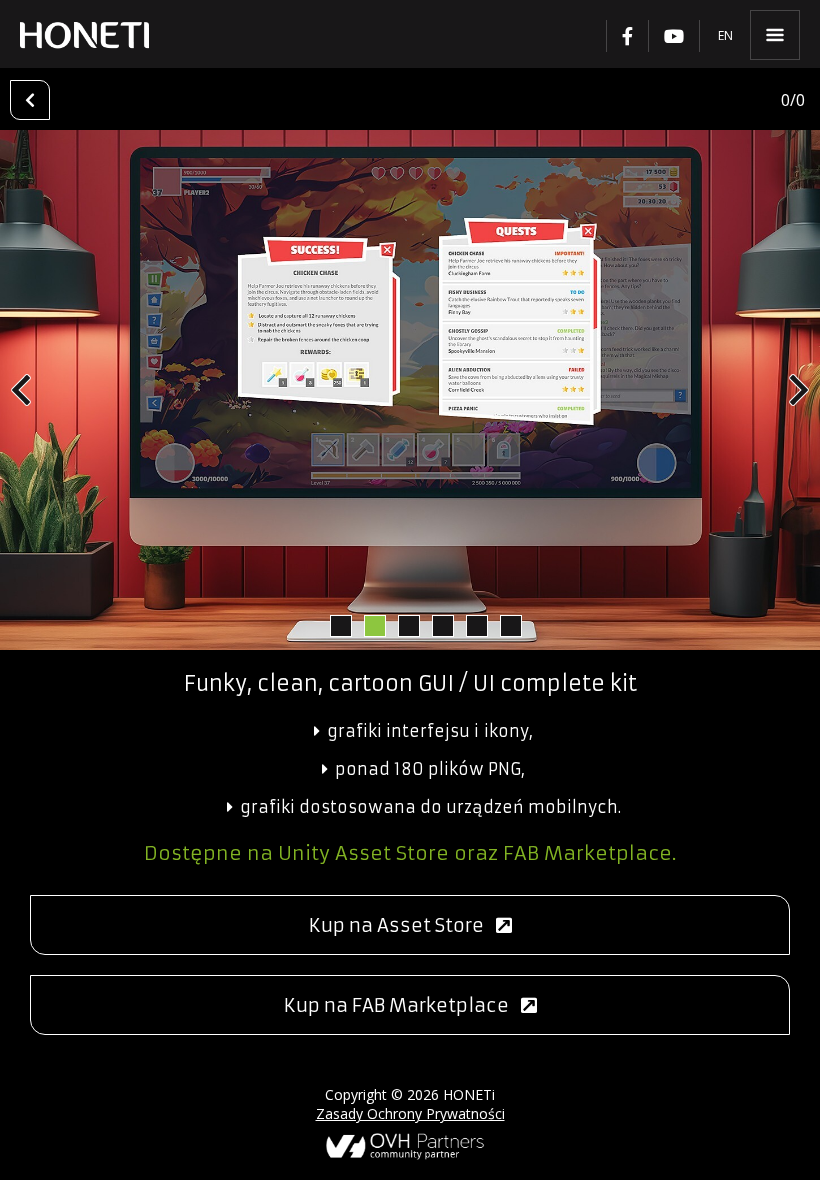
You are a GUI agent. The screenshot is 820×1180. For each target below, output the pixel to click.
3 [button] (408, 625)
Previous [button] (21, 390)
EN (725, 35)
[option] (410, 390)
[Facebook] (627, 36)
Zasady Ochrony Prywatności (410, 1113)
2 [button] (374, 625)
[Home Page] (84, 35)
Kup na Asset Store (402, 925)
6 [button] (510, 625)
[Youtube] (673, 36)
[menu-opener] (775, 35)
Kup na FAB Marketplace (402, 1005)
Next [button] (799, 390)
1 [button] (340, 625)
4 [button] (442, 625)
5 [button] (476, 625)
